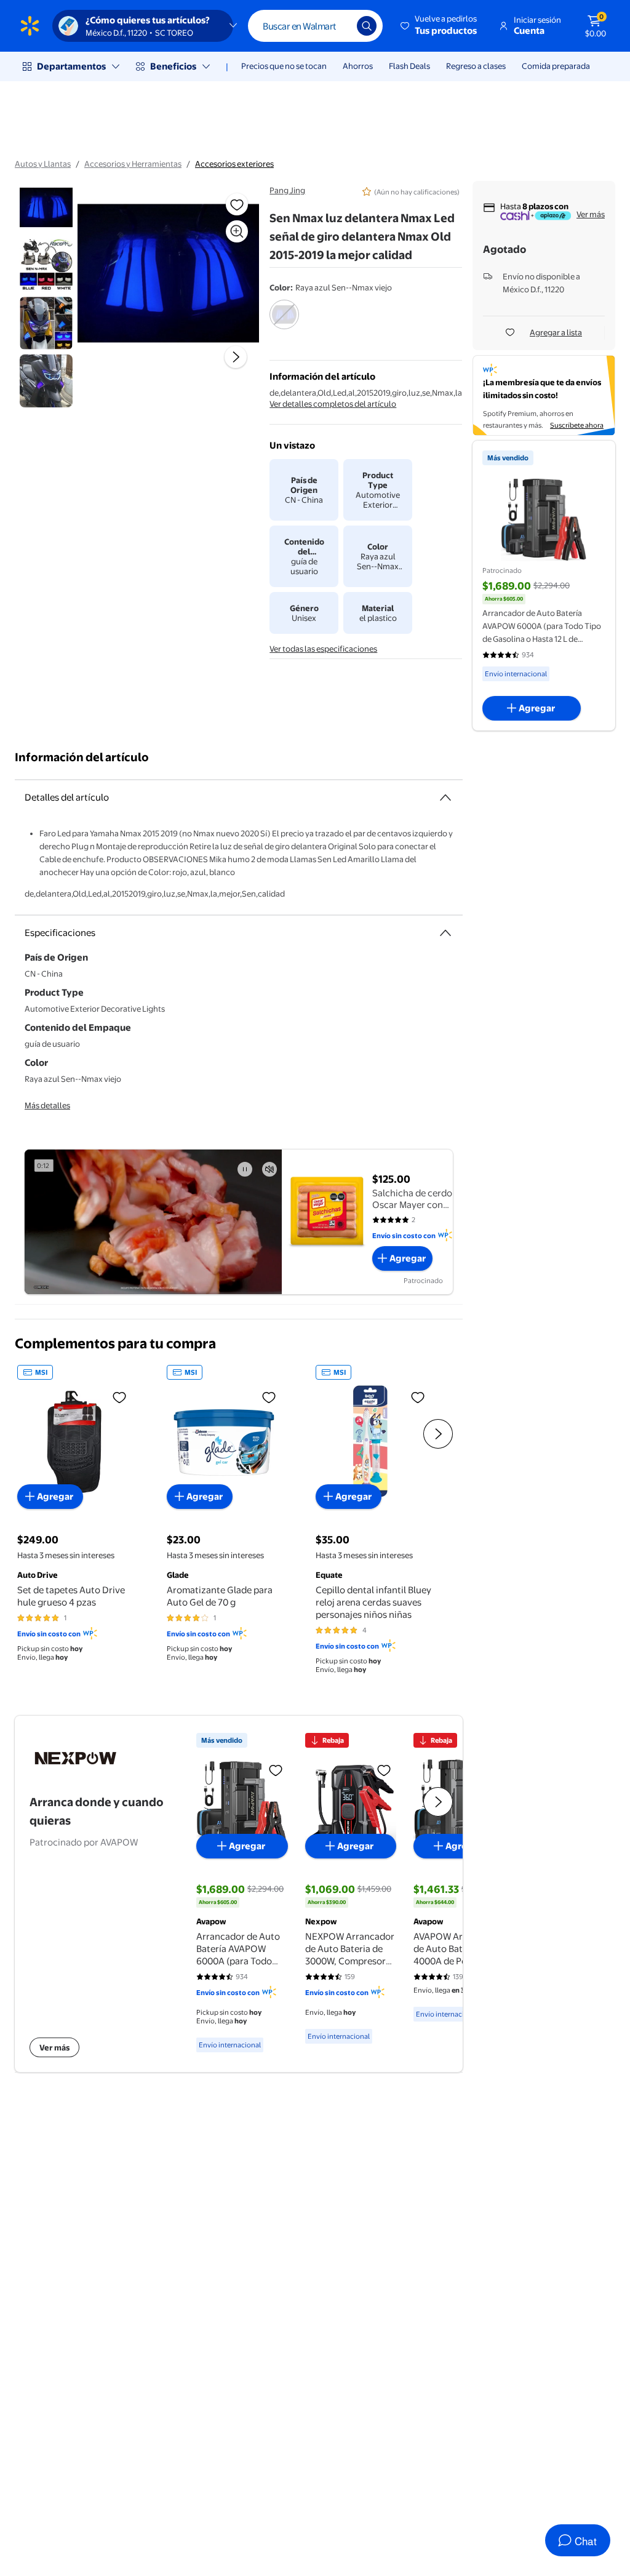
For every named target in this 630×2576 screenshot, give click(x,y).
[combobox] (315, 26)
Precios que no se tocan (284, 66)
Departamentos (71, 66)
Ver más (591, 214)
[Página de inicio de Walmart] (30, 26)
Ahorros (358, 66)
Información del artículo (82, 757)
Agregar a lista (556, 332)
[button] (440, 26)
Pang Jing (287, 190)
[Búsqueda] (367, 26)
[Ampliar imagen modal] (237, 231)
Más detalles (47, 1105)
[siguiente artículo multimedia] (236, 357)
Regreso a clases (476, 66)
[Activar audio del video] (269, 1169)
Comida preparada (556, 66)
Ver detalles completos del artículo (333, 404)
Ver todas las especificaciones (323, 649)
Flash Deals (409, 66)
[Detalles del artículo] (445, 798)
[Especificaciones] (445, 933)
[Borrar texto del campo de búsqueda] (338, 26)
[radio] (284, 322)
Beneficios (173, 66)
